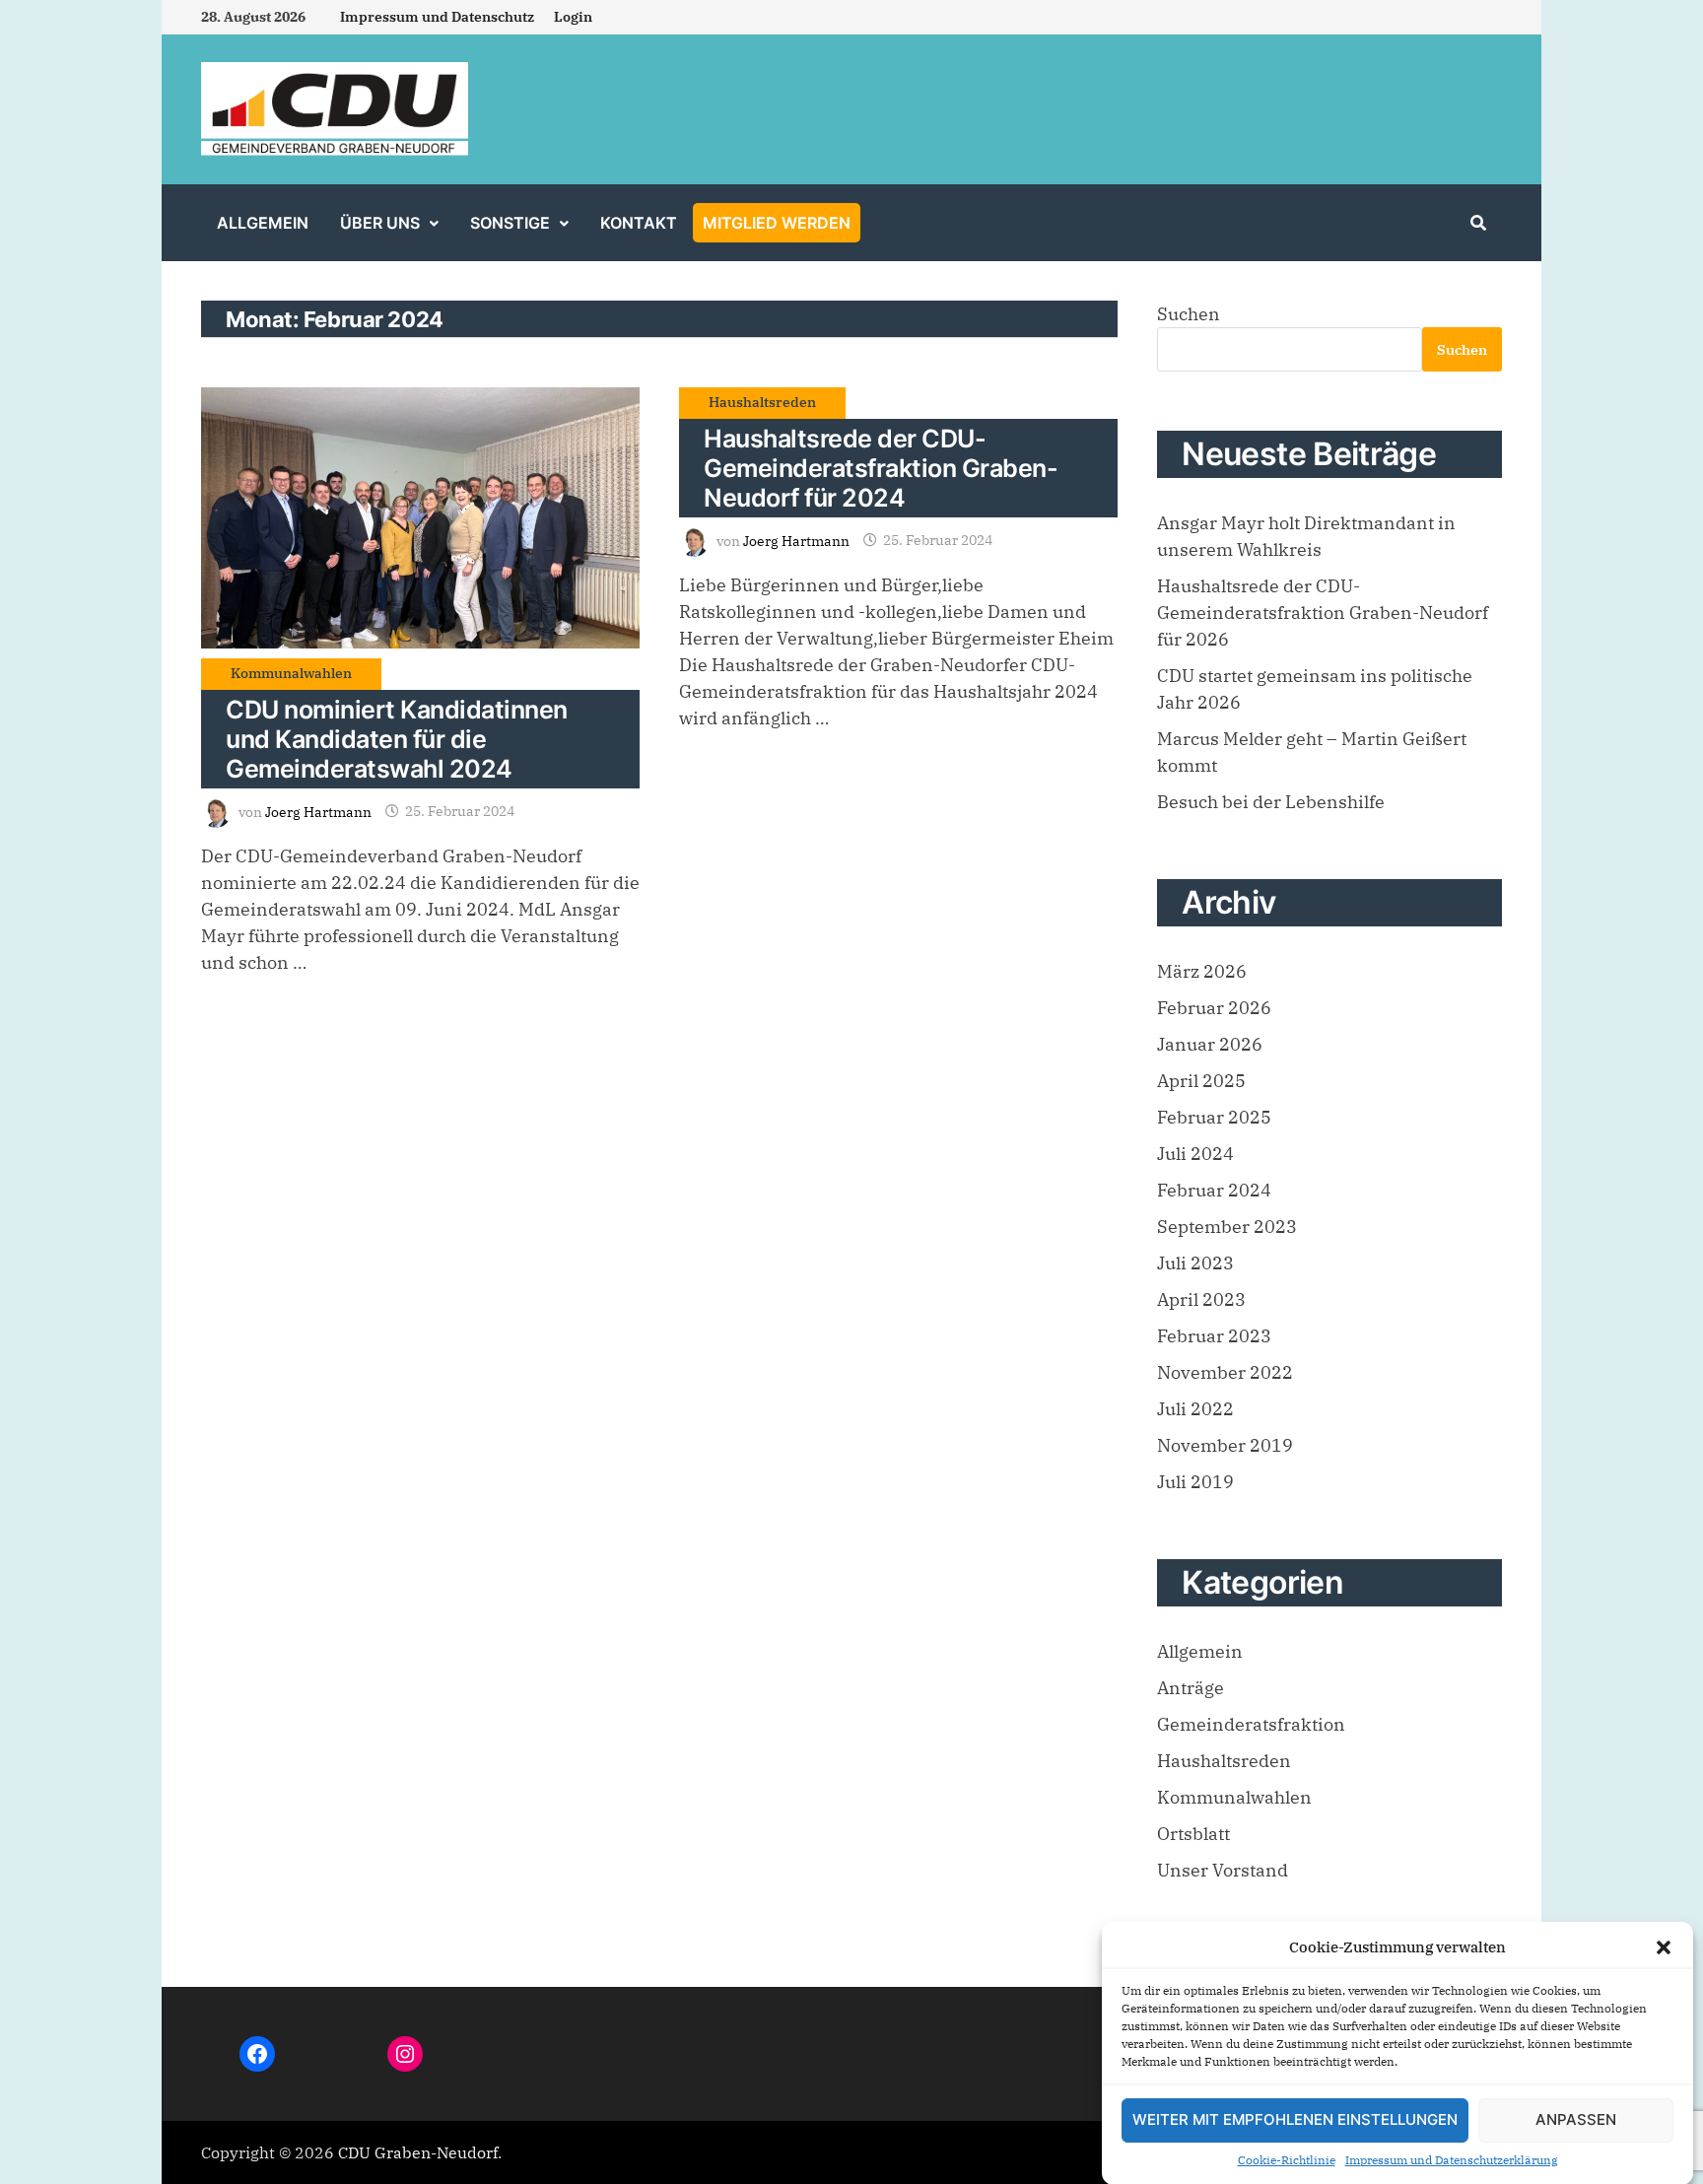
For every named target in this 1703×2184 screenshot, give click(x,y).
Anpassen (1576, 2119)
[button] (1664, 1947)
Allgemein (263, 223)
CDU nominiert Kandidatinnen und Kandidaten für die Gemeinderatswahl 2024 (397, 739)
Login (573, 17)
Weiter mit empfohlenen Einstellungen (1295, 2119)
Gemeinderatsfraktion (1251, 1724)
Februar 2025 (1214, 1117)
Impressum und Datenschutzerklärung (1452, 2160)
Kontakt (639, 223)
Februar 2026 (1214, 1008)
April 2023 (1201, 1299)
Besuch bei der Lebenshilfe (1271, 802)
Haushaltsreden (762, 402)
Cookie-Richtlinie (1287, 2160)
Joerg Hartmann (318, 811)
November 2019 (1225, 1445)
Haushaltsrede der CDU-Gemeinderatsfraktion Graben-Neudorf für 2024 (881, 468)
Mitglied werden (777, 223)
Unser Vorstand (1223, 1870)
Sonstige (510, 223)
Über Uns (380, 223)
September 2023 (1227, 1227)
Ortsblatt (1193, 1834)
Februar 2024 (1214, 1190)
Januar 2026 (1210, 1044)
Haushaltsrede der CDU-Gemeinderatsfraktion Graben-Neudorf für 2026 (1323, 613)
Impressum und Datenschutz (437, 17)
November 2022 (1225, 1372)
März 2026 (1202, 971)
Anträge (1191, 1688)
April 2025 (1201, 1081)
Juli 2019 (1195, 1482)
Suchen (1189, 314)
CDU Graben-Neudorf (418, 2152)
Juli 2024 (1195, 1154)
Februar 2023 (1214, 1336)
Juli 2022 (1195, 1409)
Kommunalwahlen (291, 673)
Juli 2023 (1195, 1263)
